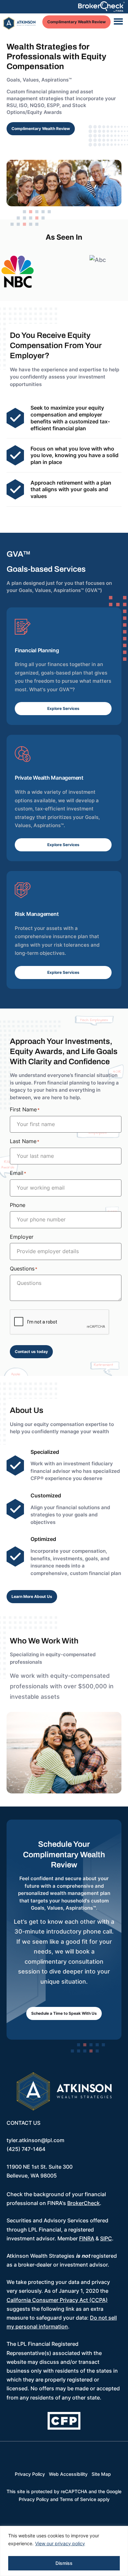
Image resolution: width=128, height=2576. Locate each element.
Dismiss (64, 2563)
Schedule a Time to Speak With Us (64, 2013)
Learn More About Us (32, 1596)
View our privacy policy (60, 2543)
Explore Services (63, 708)
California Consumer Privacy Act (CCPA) (57, 2300)
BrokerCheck (84, 2203)
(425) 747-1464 (26, 2149)
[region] (64, 2551)
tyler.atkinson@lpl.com (35, 2140)
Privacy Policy (30, 2471)
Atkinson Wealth (20, 24)
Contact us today (31, 1352)
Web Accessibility (68, 2471)
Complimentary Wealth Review (76, 22)
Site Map (101, 2471)
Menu (118, 22)
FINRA (87, 2238)
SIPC (106, 2238)
